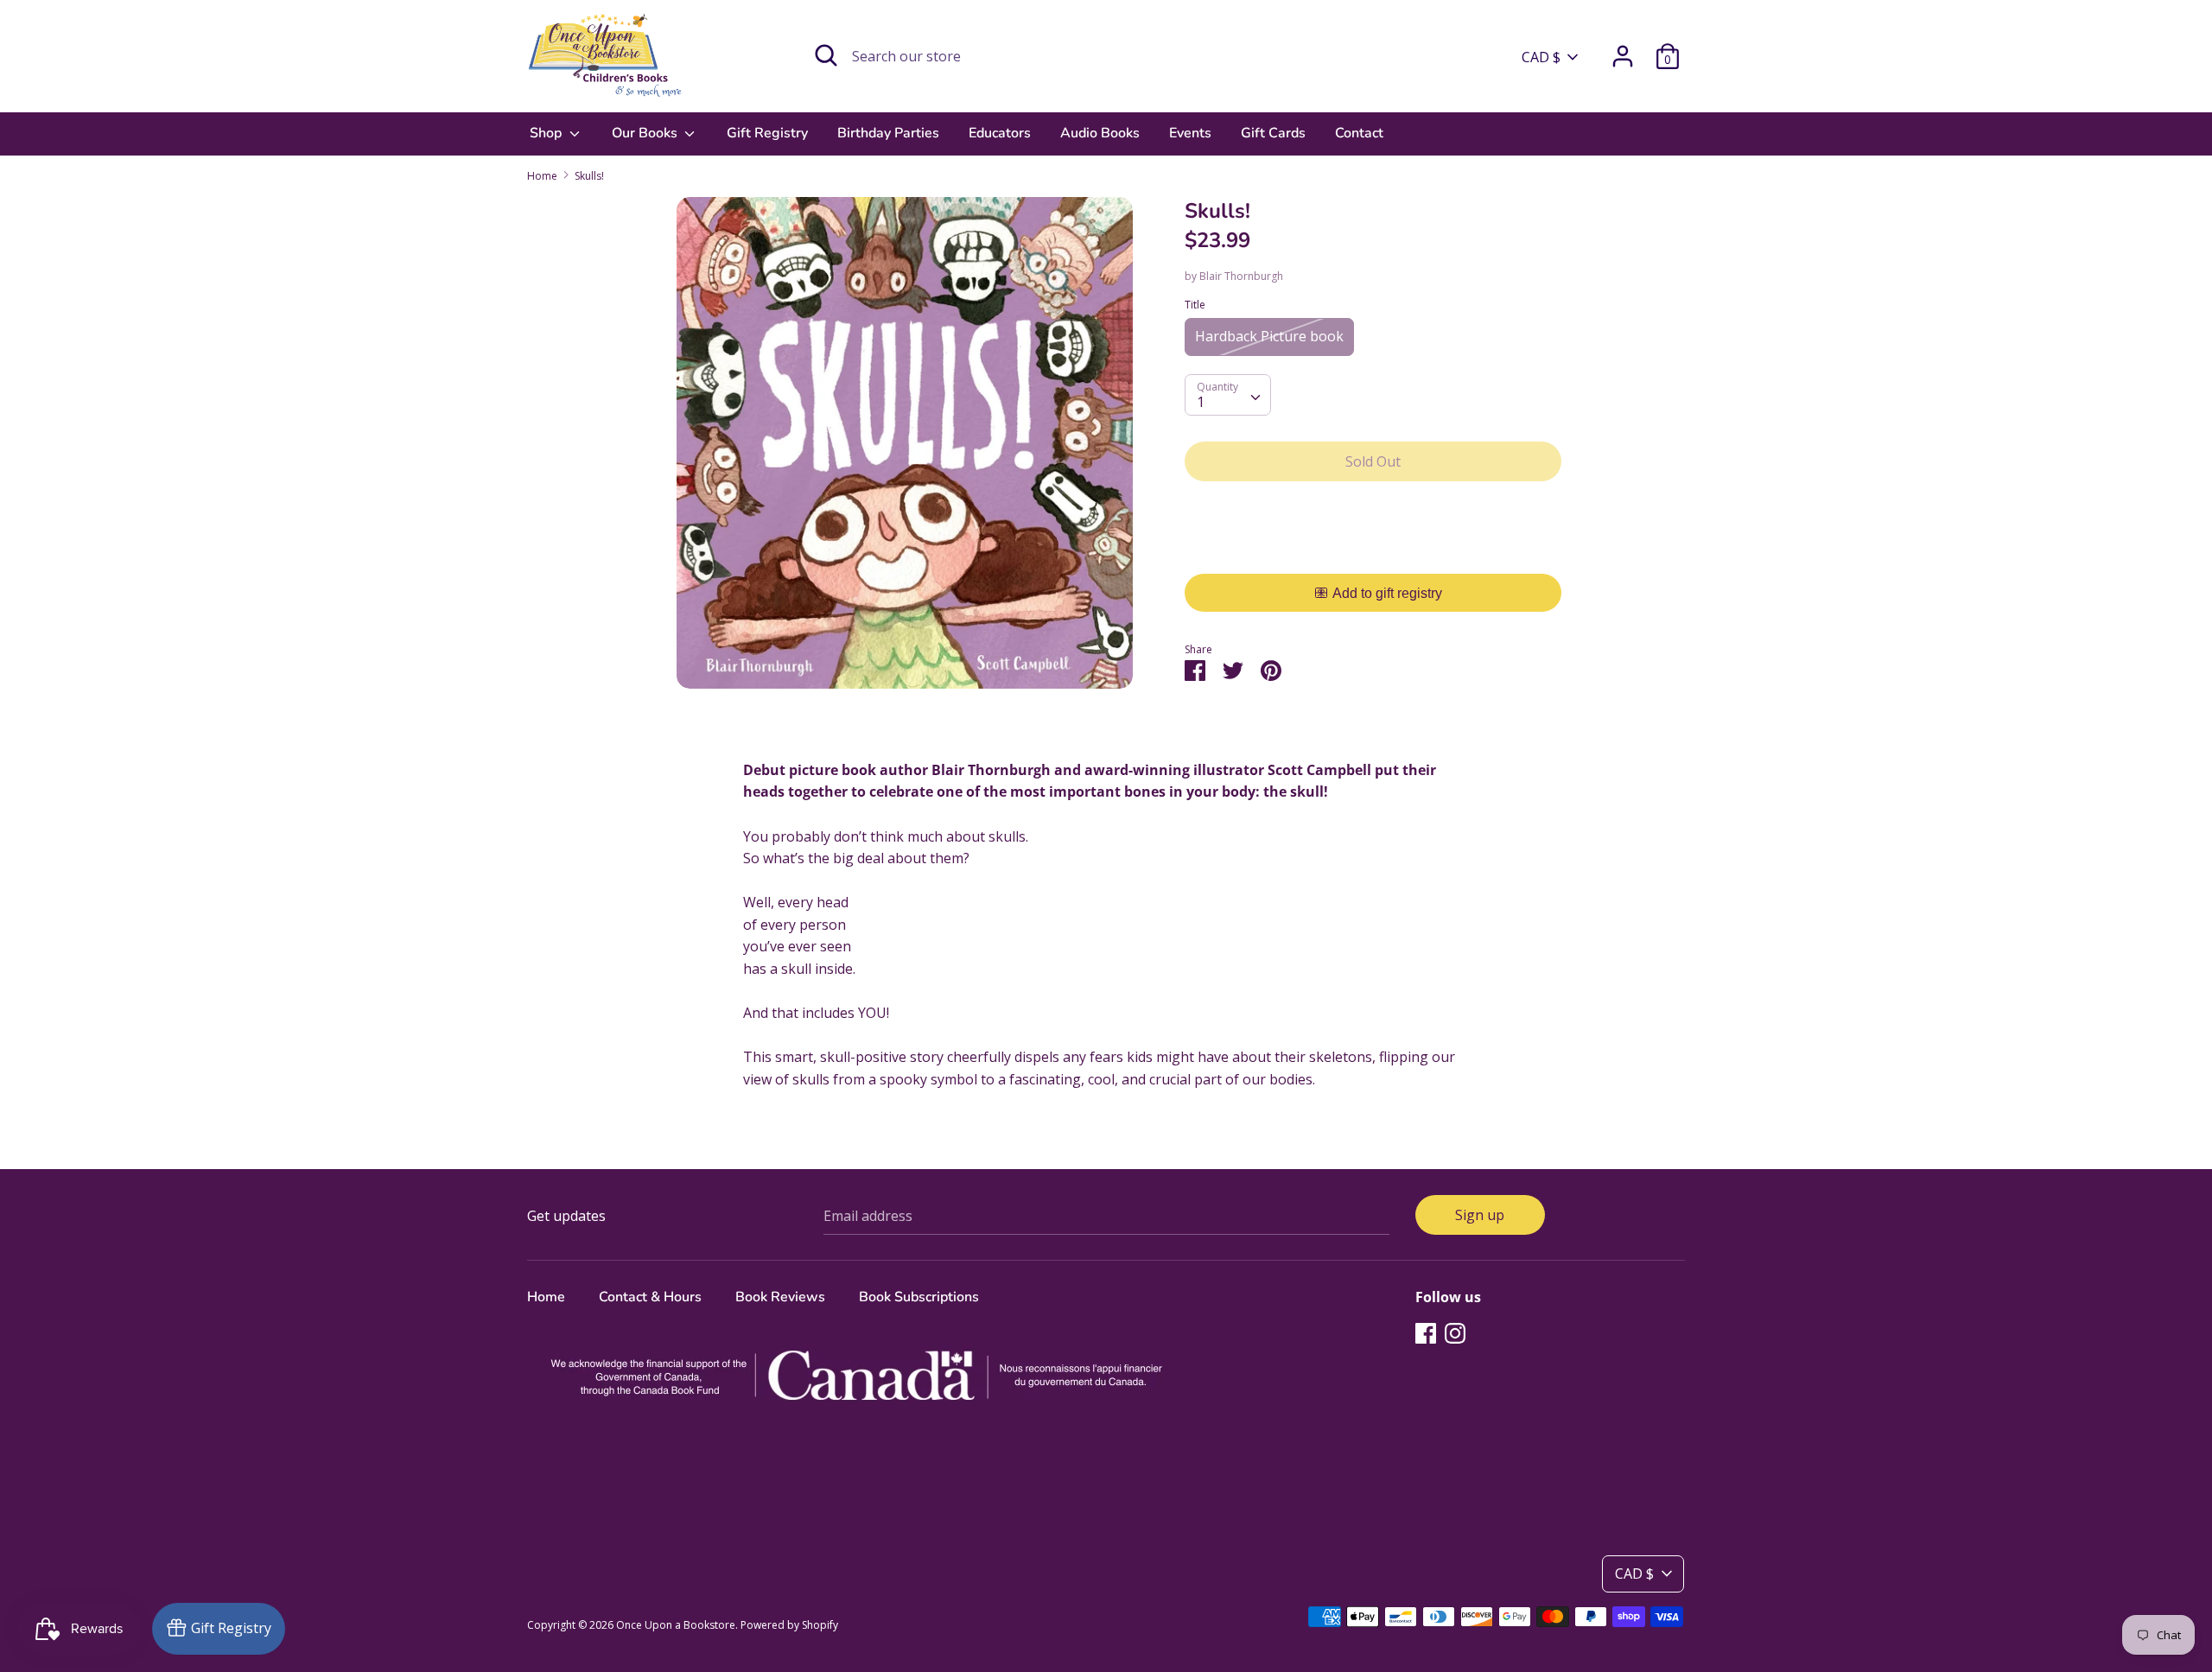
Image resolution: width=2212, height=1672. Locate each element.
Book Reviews (780, 1297)
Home (546, 1297)
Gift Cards (1273, 133)
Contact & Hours (650, 1297)
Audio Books (1100, 133)
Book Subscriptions (919, 1297)
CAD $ (1541, 57)
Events (1190, 133)
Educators (1000, 133)
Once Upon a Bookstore (676, 1625)
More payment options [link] (1373, 554)
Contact (1359, 133)
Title (1195, 305)
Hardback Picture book (1269, 336)
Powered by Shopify (789, 1625)
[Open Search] (826, 55)
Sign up (1480, 1215)
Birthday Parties (888, 133)
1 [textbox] (1201, 402)
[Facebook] (1426, 1332)
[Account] (1623, 49)
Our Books (646, 133)
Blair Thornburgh (1241, 276)
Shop (547, 133)
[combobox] (1228, 395)
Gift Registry (767, 133)
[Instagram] (1455, 1332)
